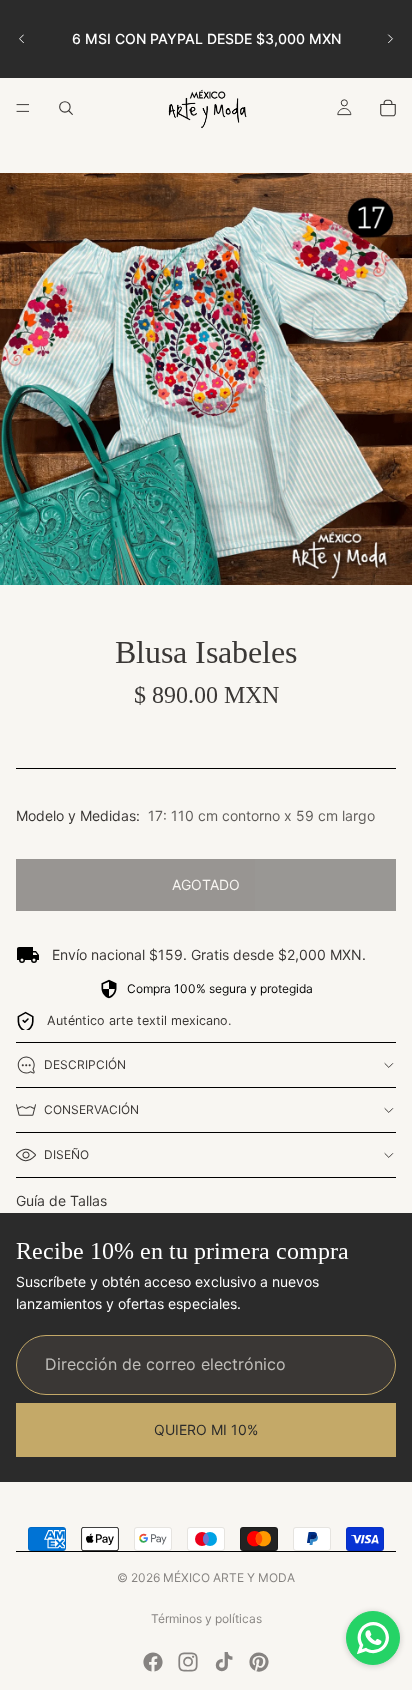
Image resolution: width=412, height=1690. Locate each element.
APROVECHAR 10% (206, 994)
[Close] (376, 632)
